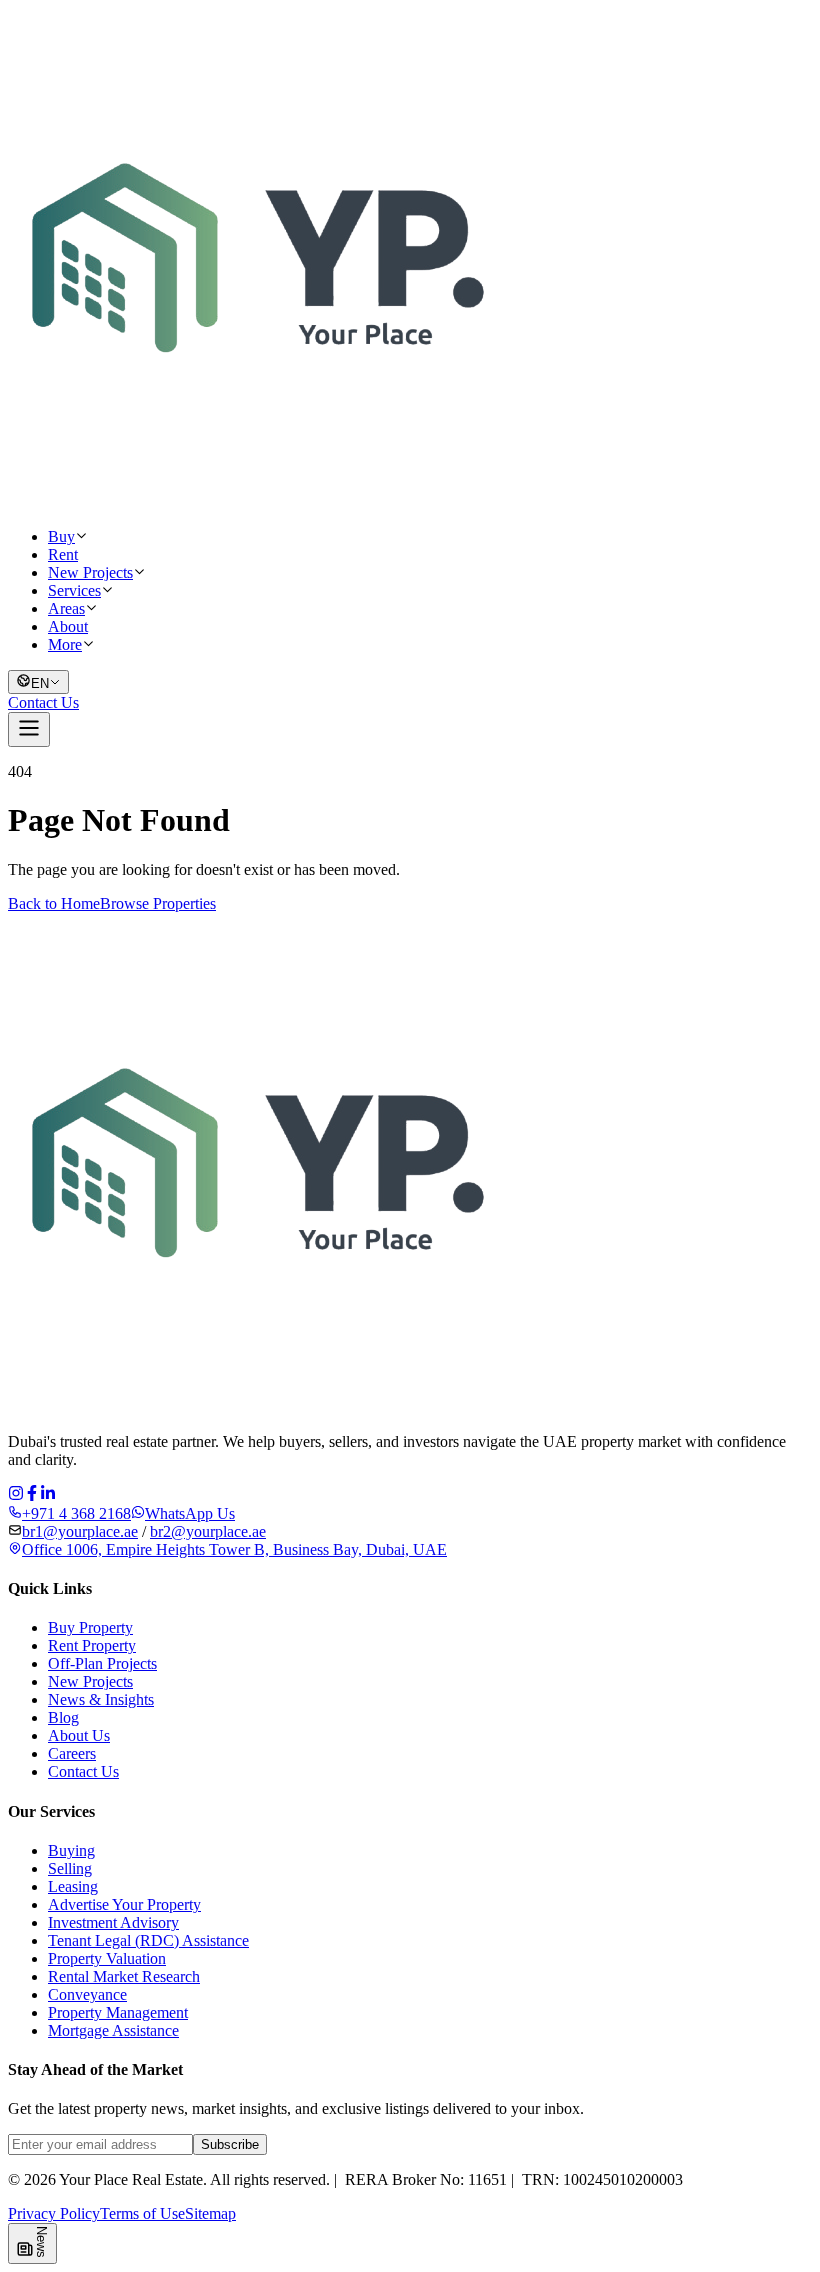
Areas (66, 608)
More (65, 644)
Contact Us (43, 702)
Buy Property (90, 1627)
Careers (72, 1753)
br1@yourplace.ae (80, 1531)
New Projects (90, 572)
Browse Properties (158, 903)
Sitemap (210, 2213)
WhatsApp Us (190, 1513)
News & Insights (101, 1699)
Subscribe (230, 2144)
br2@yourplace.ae (208, 1531)
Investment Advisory (113, 1922)
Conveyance (87, 1994)
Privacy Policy (54, 2213)
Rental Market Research (124, 1976)
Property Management (118, 2012)
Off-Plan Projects (102, 1663)
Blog (63, 1717)
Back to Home (54, 903)
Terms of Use (142, 2213)
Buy (61, 536)
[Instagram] (16, 1495)
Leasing (73, 1886)
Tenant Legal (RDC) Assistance (148, 1940)
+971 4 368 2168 (76, 1513)
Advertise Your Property (124, 1904)
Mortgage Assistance (113, 2030)
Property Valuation (107, 1958)
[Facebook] (32, 1495)
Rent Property (92, 1645)
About (68, 626)
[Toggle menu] (29, 729)
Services (74, 590)
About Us (79, 1735)
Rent (63, 554)
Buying (71, 1850)
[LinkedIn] (48, 1495)
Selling (70, 1868)
